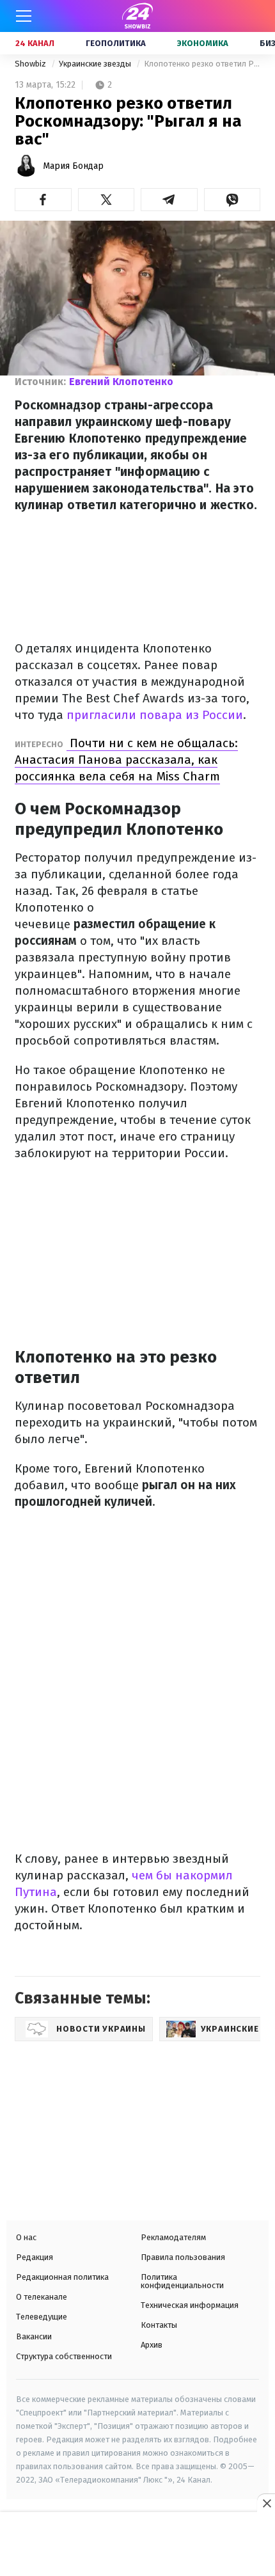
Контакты (159, 2325)
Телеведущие (42, 2317)
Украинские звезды (96, 64)
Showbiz (31, 64)
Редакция (35, 2257)
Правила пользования (183, 2257)
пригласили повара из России (153, 715)
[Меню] (24, 16)
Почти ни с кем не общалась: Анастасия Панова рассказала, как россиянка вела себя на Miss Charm (126, 760)
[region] (137, 2545)
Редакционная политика (62, 2277)
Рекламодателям (173, 2237)
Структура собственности (64, 2356)
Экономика (203, 43)
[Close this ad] (266, 2503)
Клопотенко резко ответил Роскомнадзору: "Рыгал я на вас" (202, 64)
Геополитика (116, 43)
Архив (152, 2345)
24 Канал (35, 43)
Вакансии (34, 2336)
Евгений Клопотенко (121, 382)
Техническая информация (190, 2305)
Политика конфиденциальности (182, 2281)
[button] (43, 200)
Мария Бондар (73, 166)
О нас (26, 2237)
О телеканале (42, 2297)
